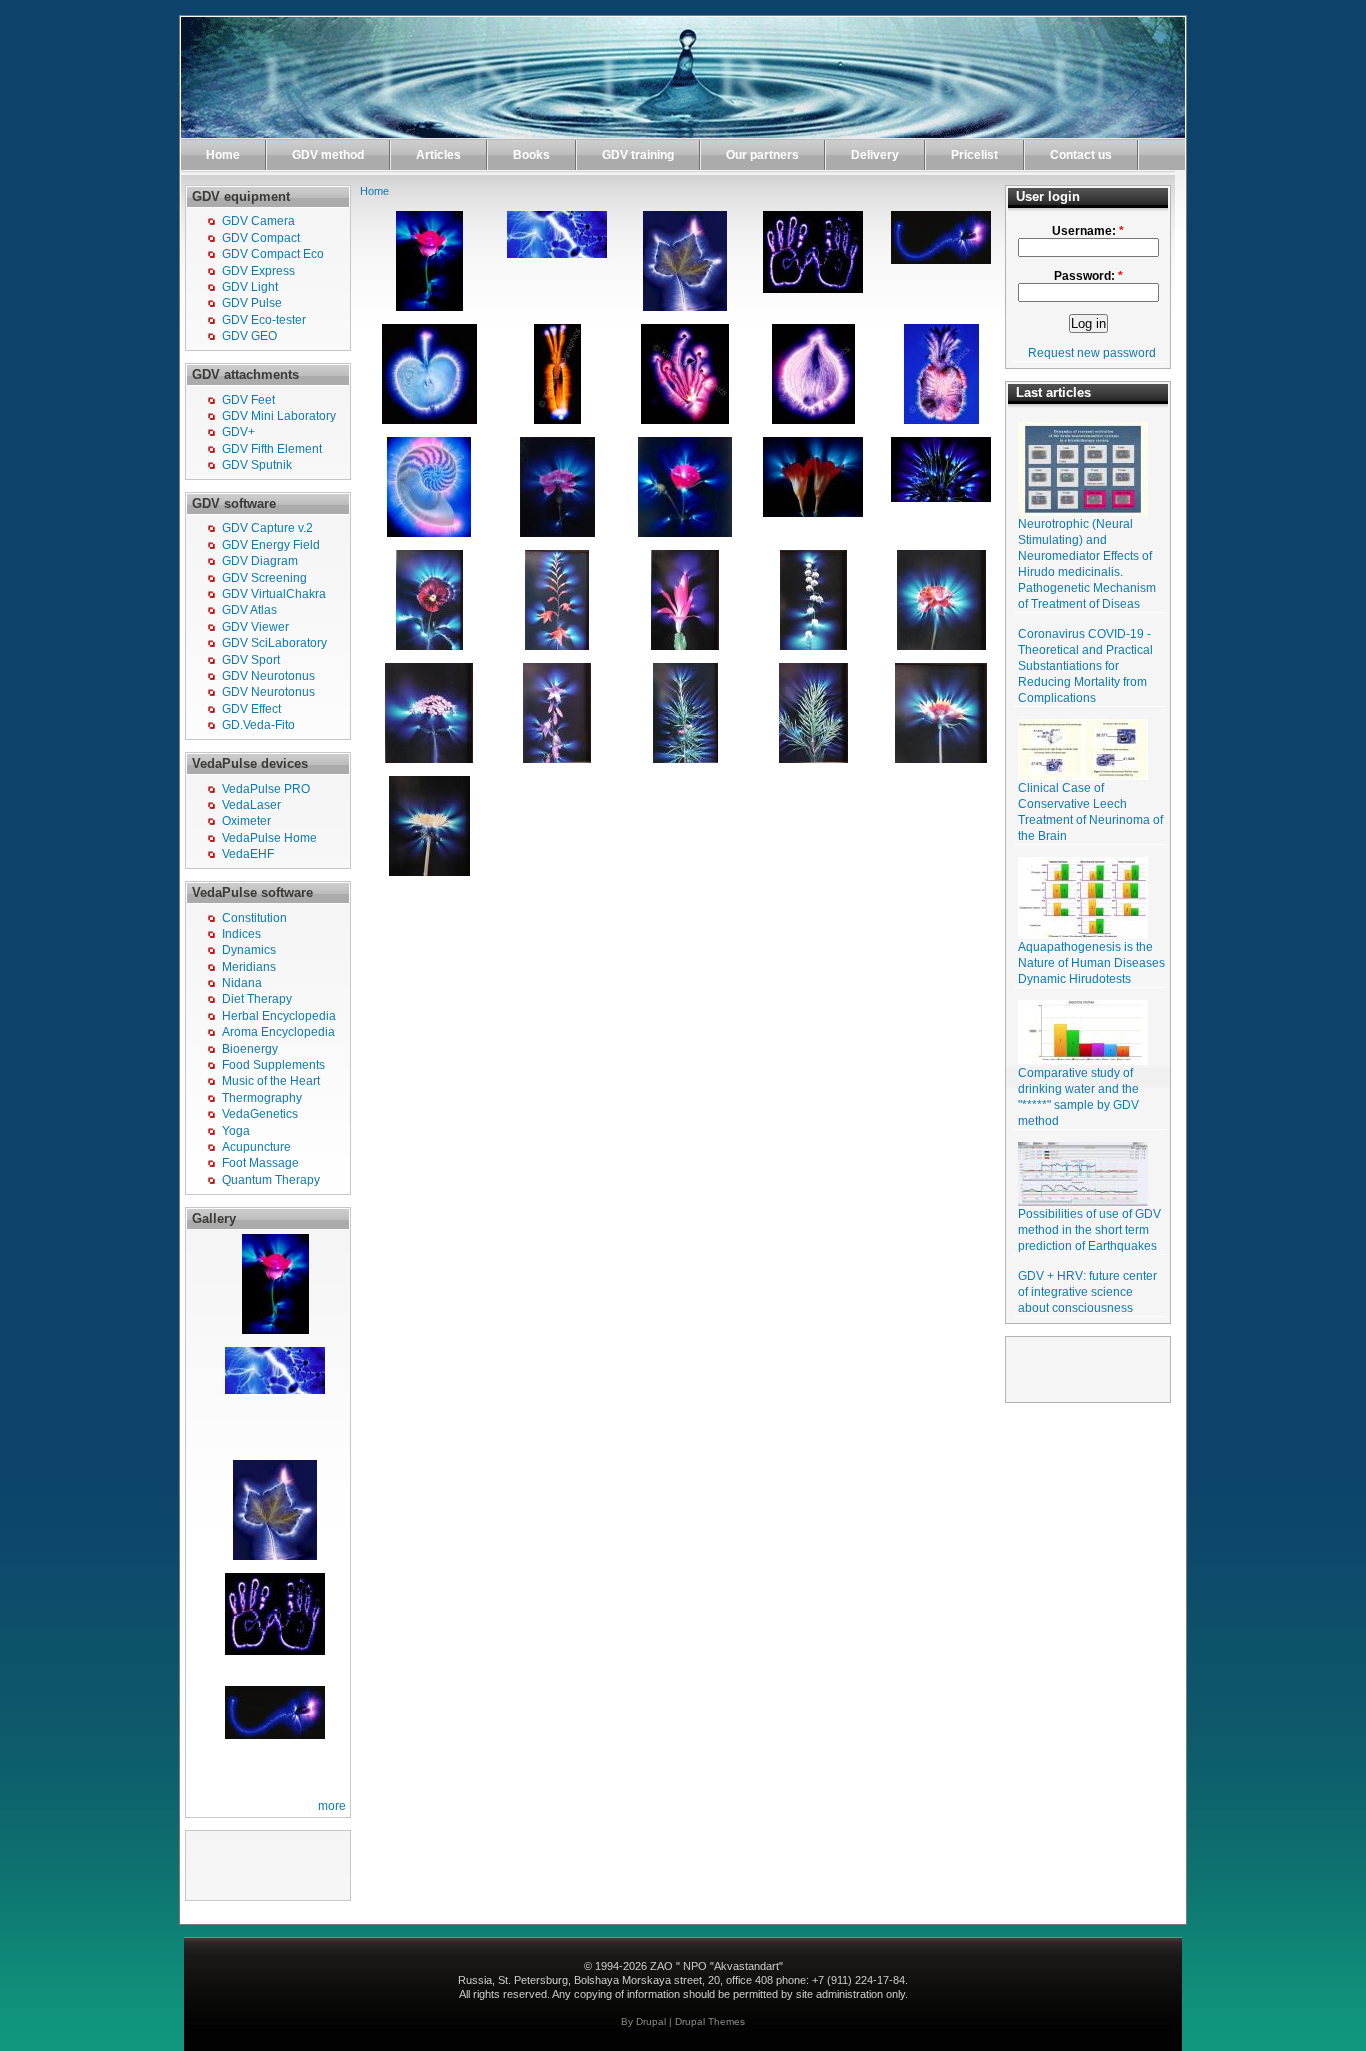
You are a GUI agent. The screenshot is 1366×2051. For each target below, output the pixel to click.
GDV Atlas (249, 610)
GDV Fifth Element (272, 449)
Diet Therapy (257, 999)
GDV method (328, 155)
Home (223, 155)
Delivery (875, 155)
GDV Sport (251, 660)
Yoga (236, 1131)
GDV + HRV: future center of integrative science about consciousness (1087, 1292)
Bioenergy (250, 1049)
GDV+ (238, 432)
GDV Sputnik (257, 465)
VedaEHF (248, 854)
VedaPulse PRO (266, 789)
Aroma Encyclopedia (278, 1032)
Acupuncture (256, 1147)
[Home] (683, 134)
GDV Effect (251, 709)
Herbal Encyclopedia (279, 1016)
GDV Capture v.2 (267, 528)
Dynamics (249, 950)
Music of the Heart (271, 1081)
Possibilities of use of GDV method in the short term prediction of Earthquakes (1089, 1230)
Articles (438, 155)
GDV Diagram (260, 561)
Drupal (651, 2021)
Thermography (262, 1098)
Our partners (762, 155)
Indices (241, 934)
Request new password (1092, 353)
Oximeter (246, 821)
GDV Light (250, 287)
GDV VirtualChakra (274, 594)
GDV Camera (258, 221)
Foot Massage (260, 1163)
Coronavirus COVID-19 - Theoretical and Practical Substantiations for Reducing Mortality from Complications (1085, 666)
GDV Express (258, 271)
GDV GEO (249, 336)
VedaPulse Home (269, 838)
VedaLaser (251, 805)
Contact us (1081, 155)
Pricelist (974, 155)
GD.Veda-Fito (258, 725)
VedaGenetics (260, 1114)
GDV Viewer (255, 627)
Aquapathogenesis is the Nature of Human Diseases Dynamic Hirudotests (1091, 963)
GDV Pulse (252, 303)
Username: (1088, 231)
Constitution (254, 918)
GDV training (638, 155)
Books (531, 155)
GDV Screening (264, 578)
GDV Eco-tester (264, 320)
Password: (1088, 276)
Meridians (249, 967)
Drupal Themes (710, 2021)
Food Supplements (273, 1065)
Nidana (242, 983)
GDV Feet (248, 400)
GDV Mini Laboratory (279, 416)
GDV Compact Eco (273, 254)
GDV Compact (261, 238)
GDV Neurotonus (268, 676)
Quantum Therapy (271, 1180)
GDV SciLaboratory (274, 643)
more (332, 1806)
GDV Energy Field (271, 545)
